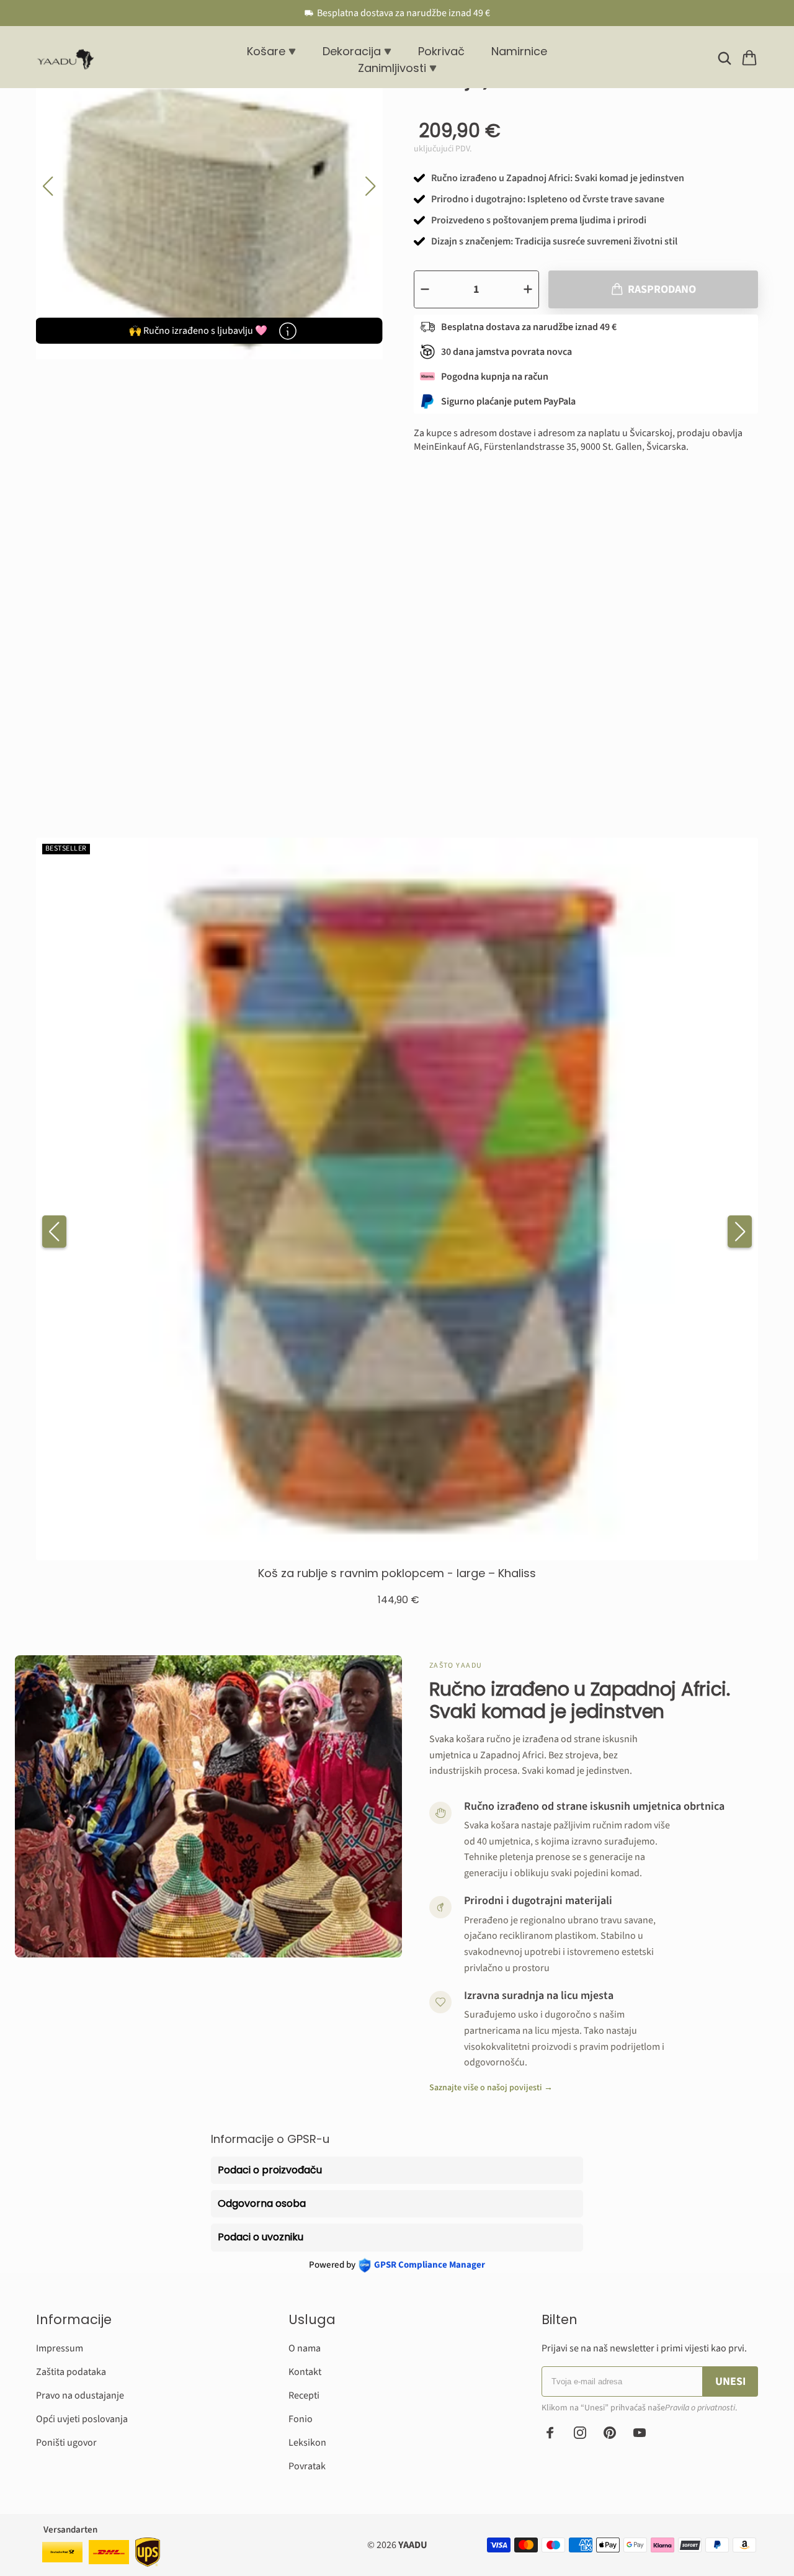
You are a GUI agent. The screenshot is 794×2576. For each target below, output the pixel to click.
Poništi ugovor (66, 2443)
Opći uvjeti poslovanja (82, 2419)
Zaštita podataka (71, 2372)
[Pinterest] (610, 2433)
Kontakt (305, 2372)
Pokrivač (441, 51)
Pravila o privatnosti (700, 2408)
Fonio (301, 2419)
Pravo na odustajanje (80, 2395)
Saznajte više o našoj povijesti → (491, 2088)
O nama (305, 2348)
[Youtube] (640, 2433)
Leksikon (307, 2443)
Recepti (304, 2395)
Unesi (730, 2381)
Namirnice (519, 51)
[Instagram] (580, 2433)
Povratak (307, 2466)
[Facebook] (550, 2433)
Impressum (60, 2348)
